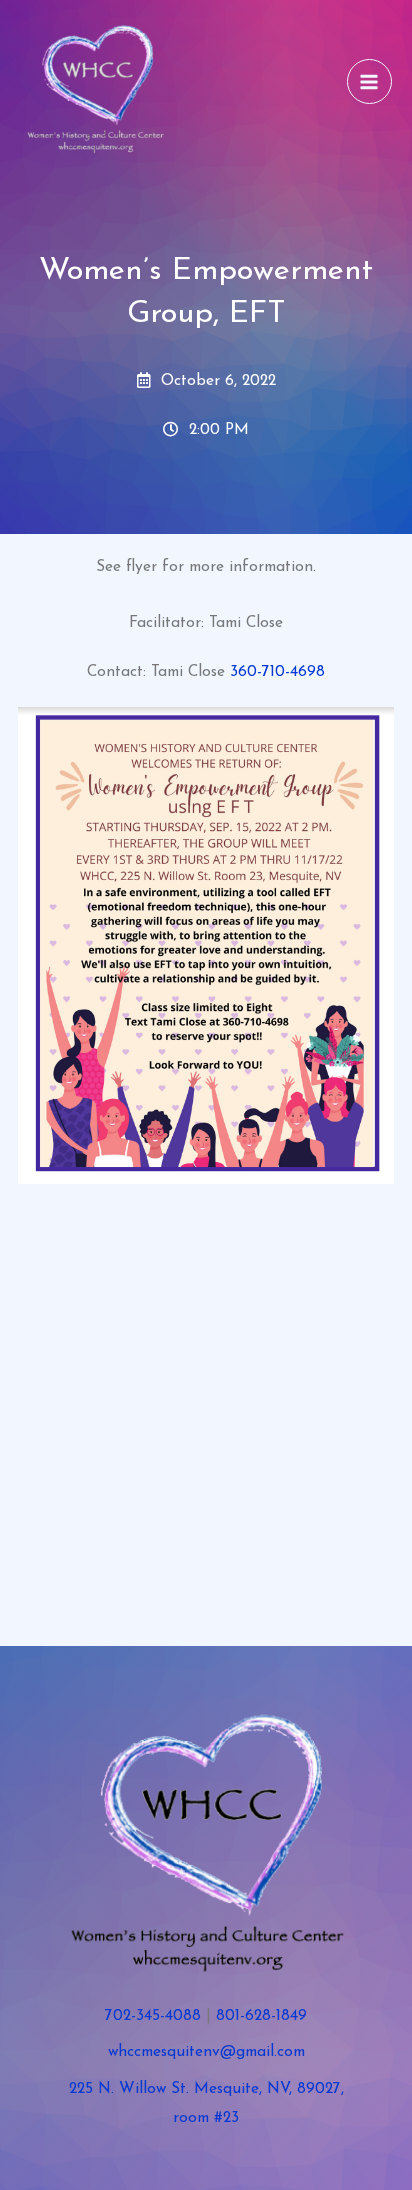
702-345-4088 (153, 2016)
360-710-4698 (277, 672)
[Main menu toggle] (369, 81)
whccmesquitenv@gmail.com (206, 2052)
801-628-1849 (261, 2016)
